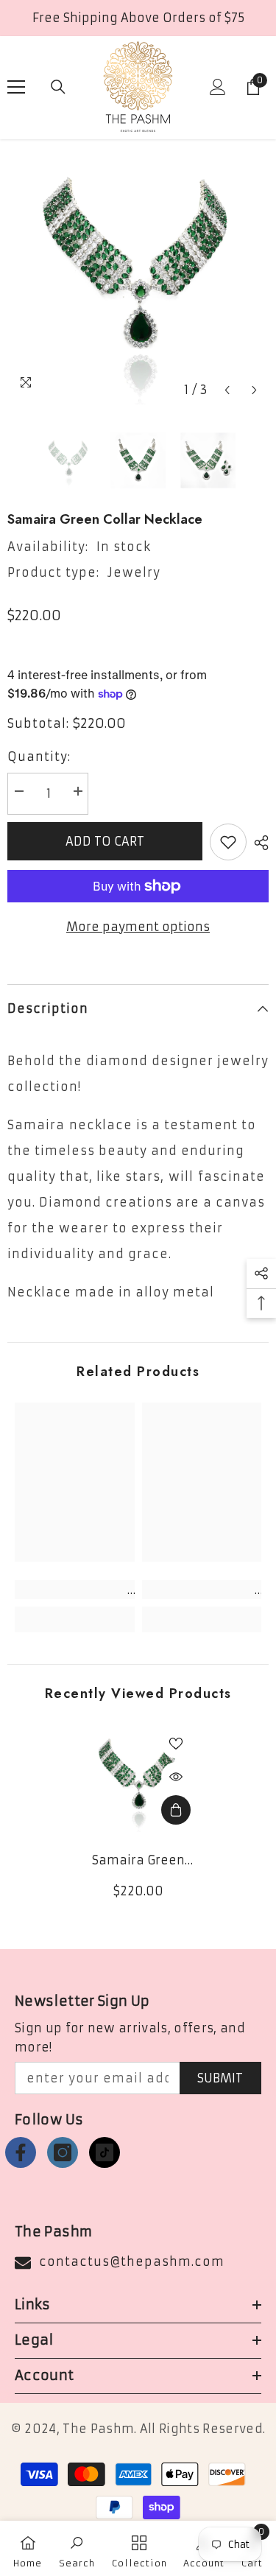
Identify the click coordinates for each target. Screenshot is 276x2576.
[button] (227, 390)
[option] (138, 274)
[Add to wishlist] (228, 842)
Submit (220, 2078)
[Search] (58, 87)
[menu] (16, 87)
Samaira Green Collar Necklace (138, 1861)
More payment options (138, 927)
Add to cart (105, 841)
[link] (75, 1590)
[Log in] (218, 87)
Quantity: (39, 757)
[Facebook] (21, 2152)
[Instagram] (63, 2152)
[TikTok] (105, 2152)
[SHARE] (258, 843)
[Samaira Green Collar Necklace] (138, 1779)
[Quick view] (176, 1777)
